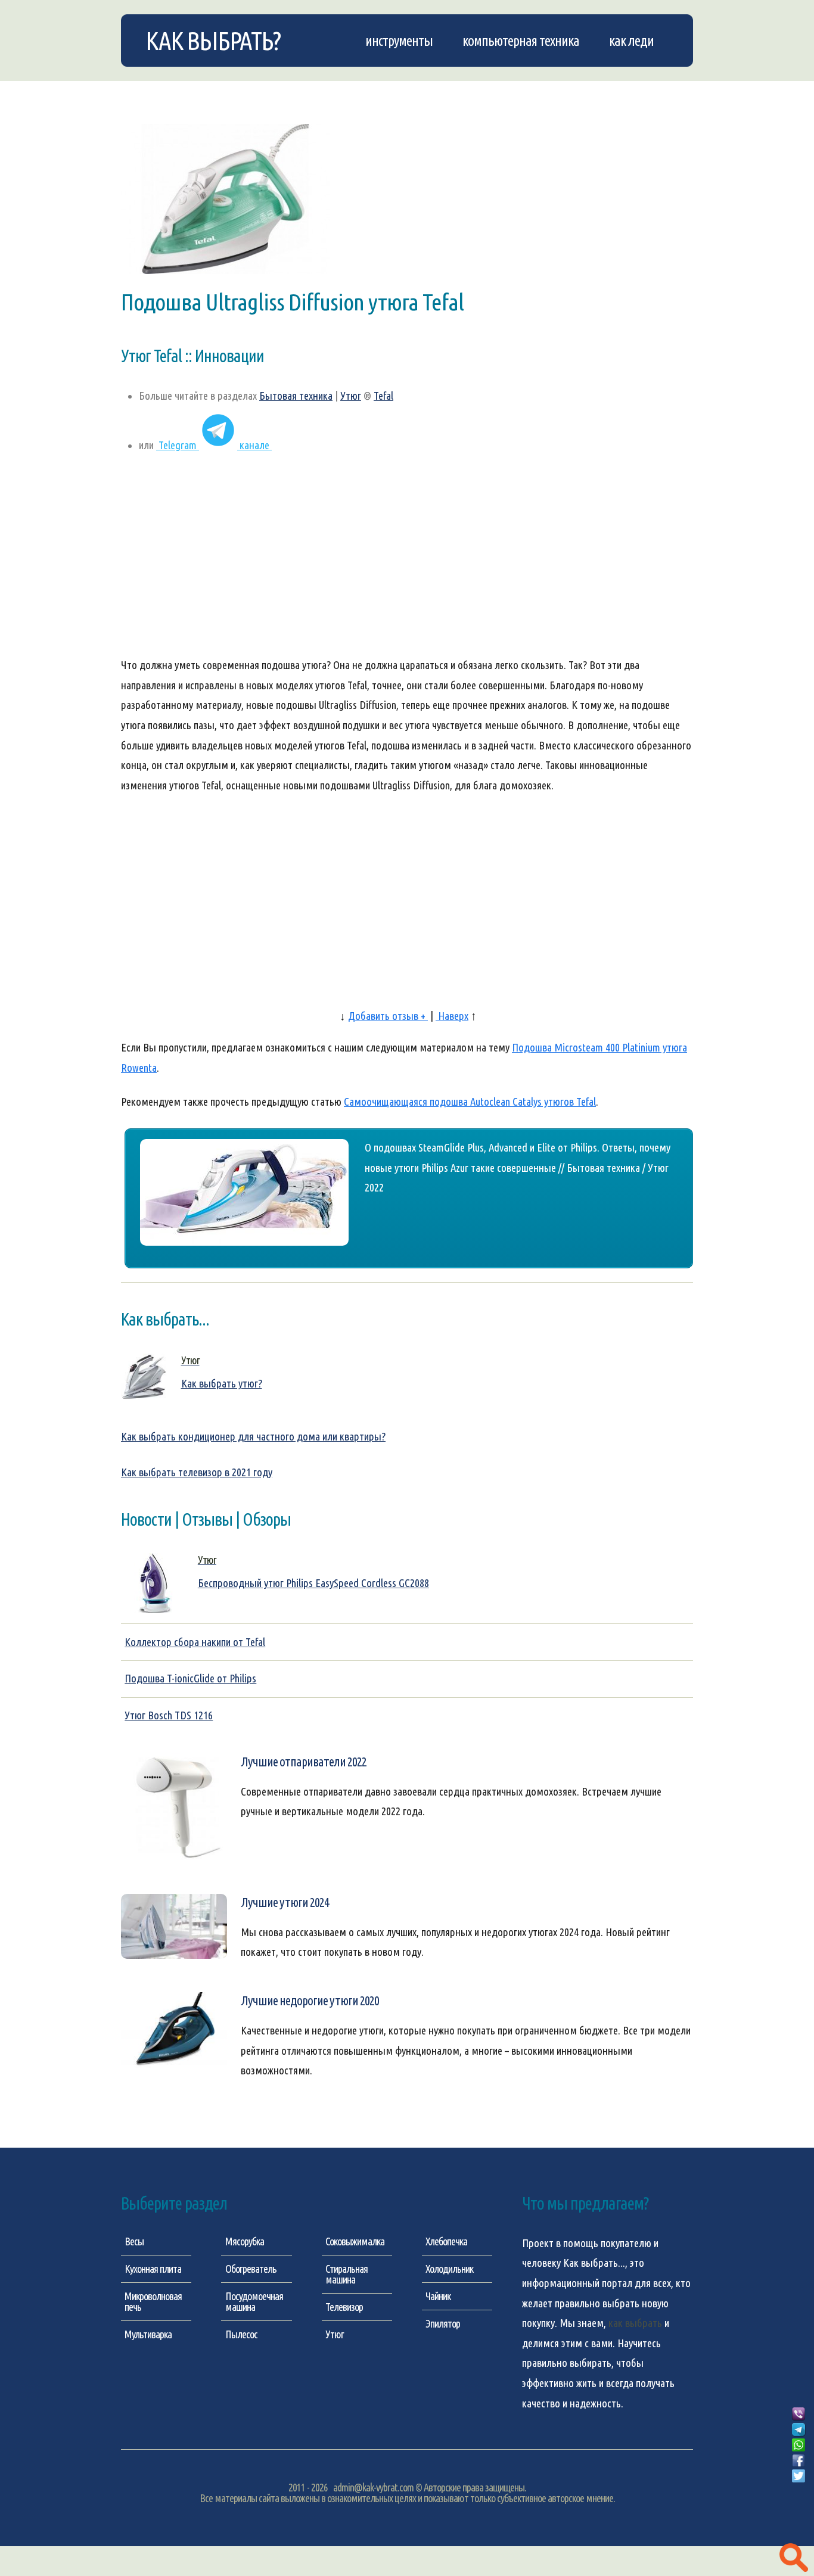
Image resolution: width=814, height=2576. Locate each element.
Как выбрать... (594, 2263)
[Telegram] (799, 2430)
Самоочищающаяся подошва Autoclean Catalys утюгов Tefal (470, 1102)
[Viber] (799, 2415)
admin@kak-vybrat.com (373, 2487)
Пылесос (241, 2334)
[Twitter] (799, 2477)
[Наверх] (799, 2490)
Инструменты (399, 41)
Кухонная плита (153, 2269)
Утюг (351, 396)
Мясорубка (245, 2241)
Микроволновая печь (153, 2301)
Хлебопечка (446, 2241)
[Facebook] (799, 2461)
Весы (134, 2241)
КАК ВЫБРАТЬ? (213, 41)
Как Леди (631, 41)
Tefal (383, 396)
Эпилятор (443, 2323)
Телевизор (344, 2307)
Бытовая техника (296, 396)
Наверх (452, 1016)
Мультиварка (148, 2334)
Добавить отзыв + (388, 1016)
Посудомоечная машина (254, 2301)
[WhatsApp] (799, 2446)
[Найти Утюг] (794, 2558)
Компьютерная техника (521, 41)
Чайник (438, 2296)
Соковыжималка (355, 2241)
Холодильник (449, 2269)
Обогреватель (251, 2269)
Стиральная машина (347, 2274)
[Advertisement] (407, 561)
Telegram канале (214, 445)
